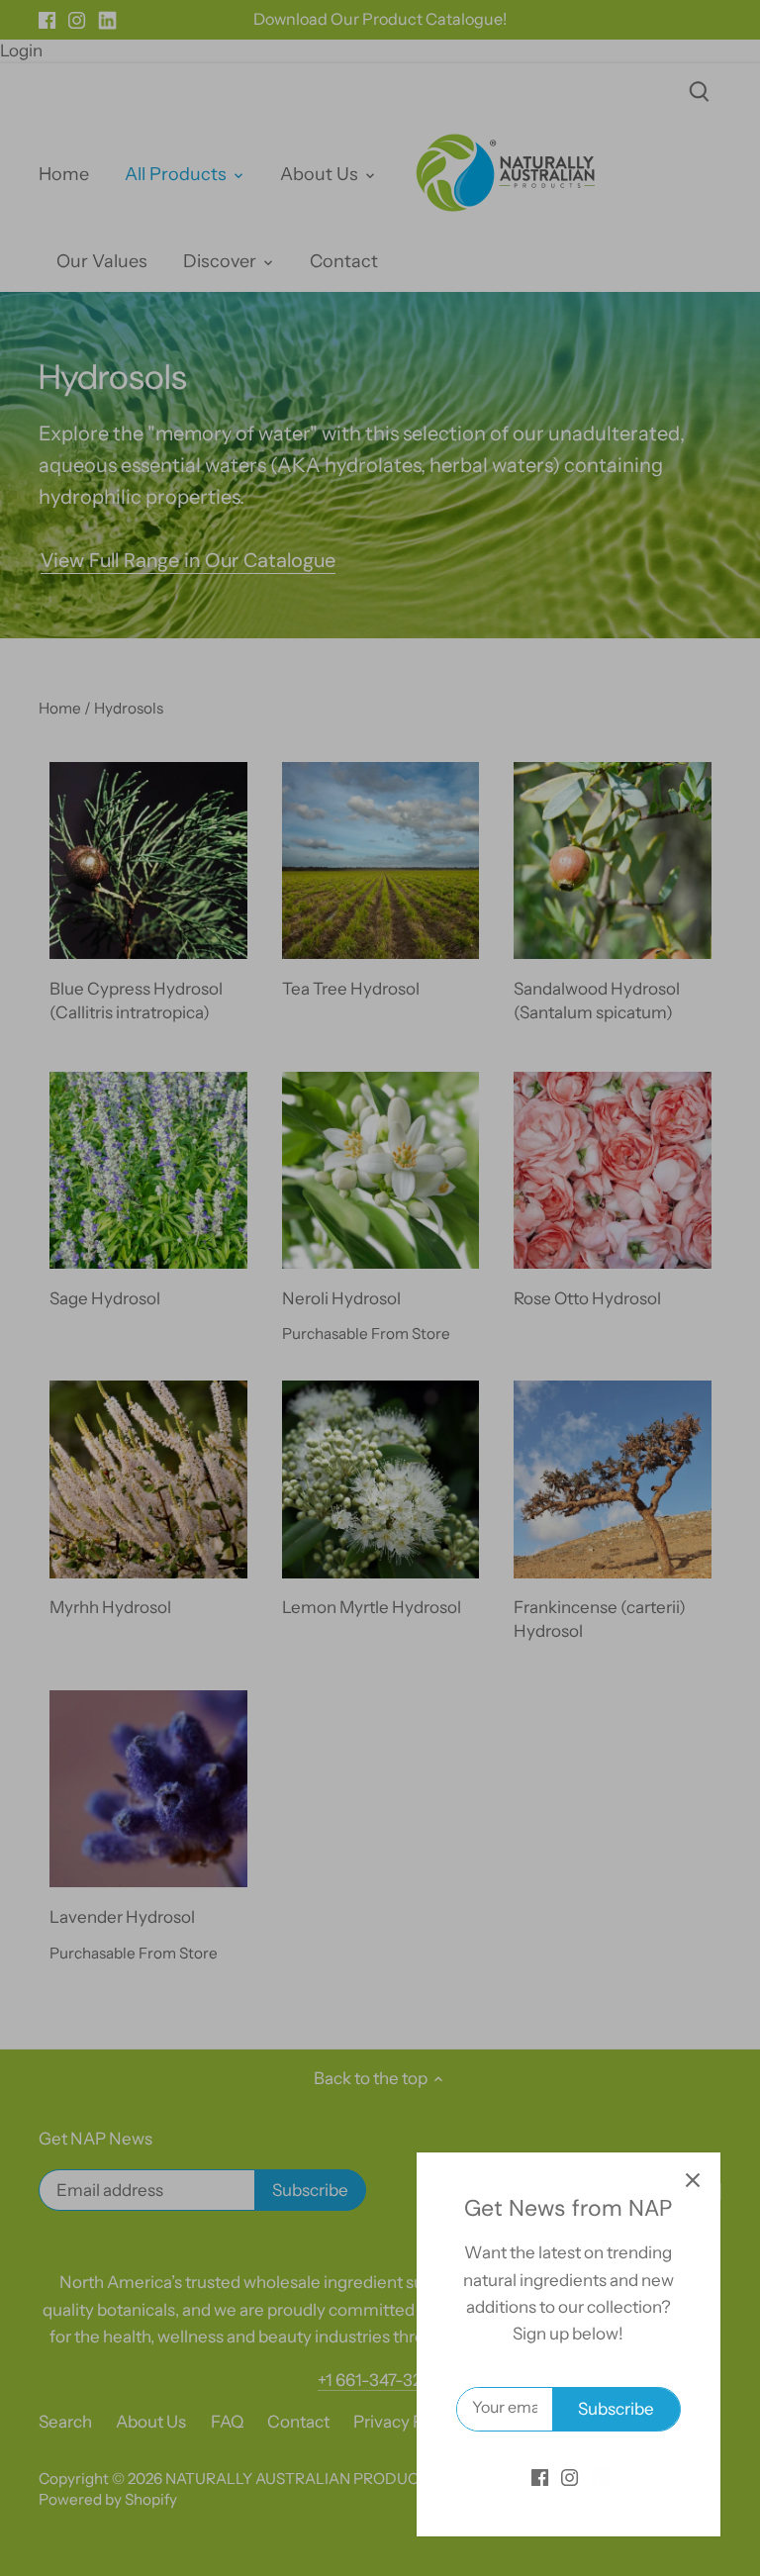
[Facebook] (540, 2477)
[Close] (693, 2180)
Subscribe (616, 2409)
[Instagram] (570, 2477)
